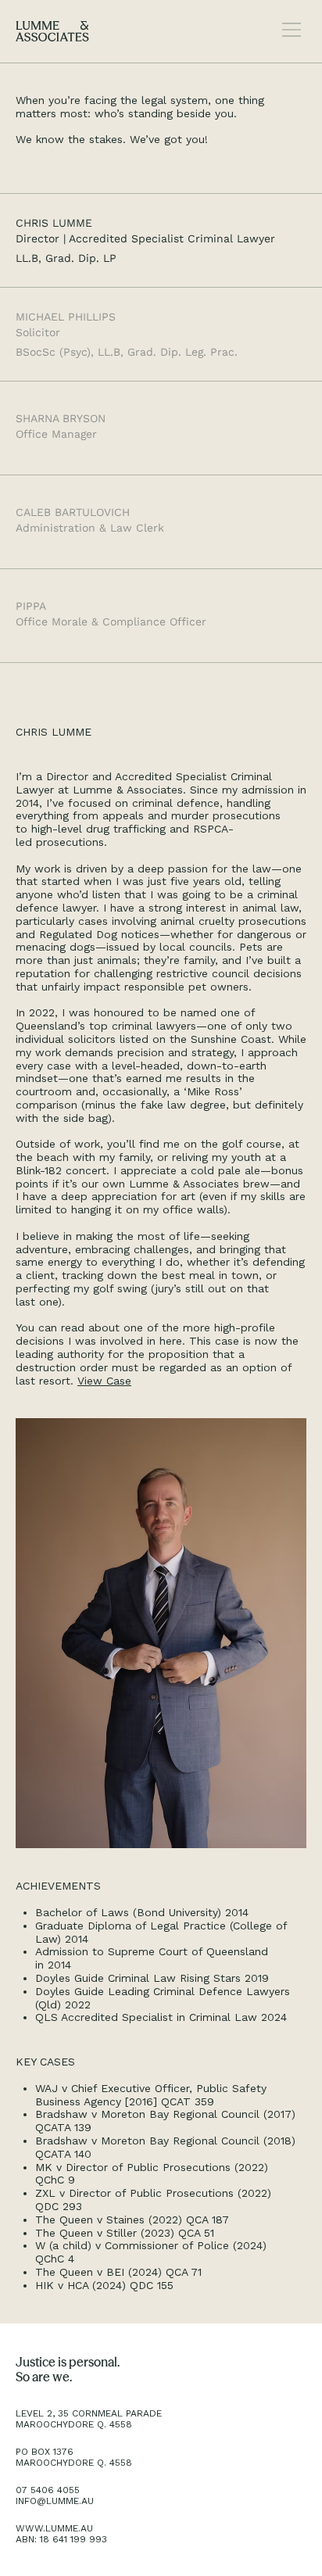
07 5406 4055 (48, 2490)
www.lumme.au (54, 2528)
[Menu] (292, 30)
